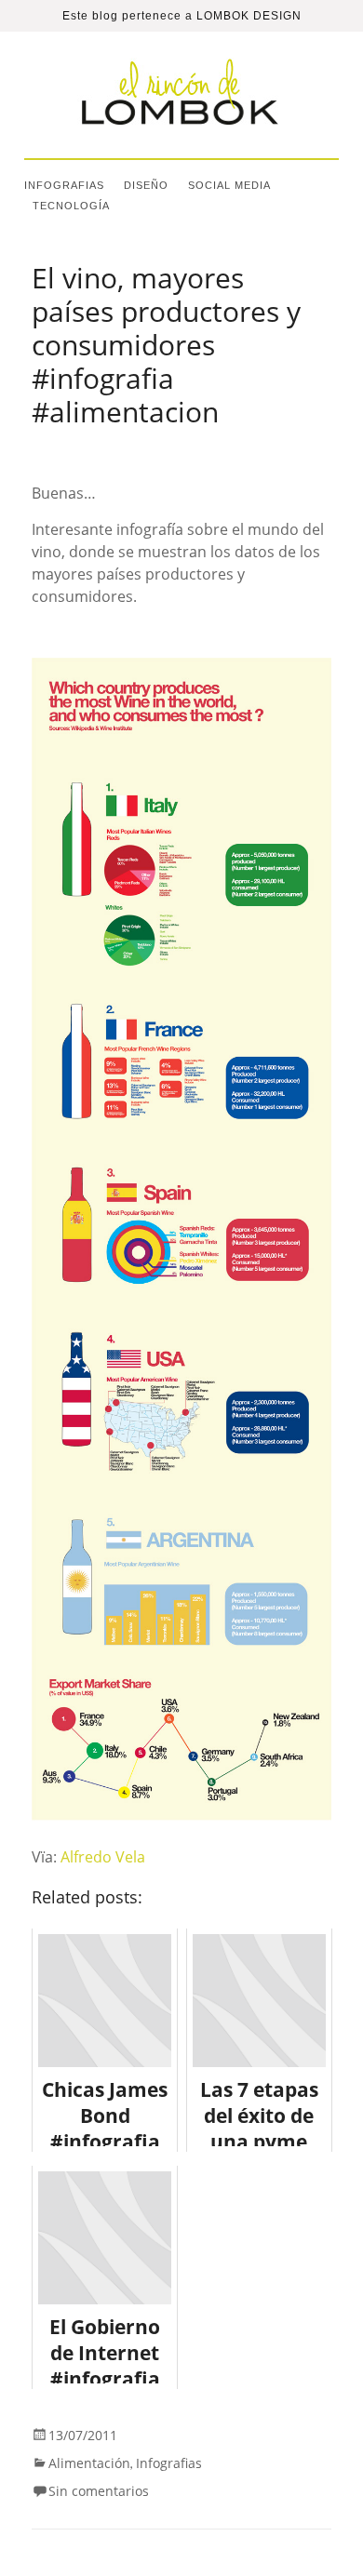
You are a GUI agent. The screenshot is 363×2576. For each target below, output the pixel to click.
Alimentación (89, 2463)
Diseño (146, 185)
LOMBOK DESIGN (249, 16)
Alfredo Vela (103, 1857)
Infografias (64, 185)
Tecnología (71, 206)
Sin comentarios (99, 2491)
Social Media (229, 185)
